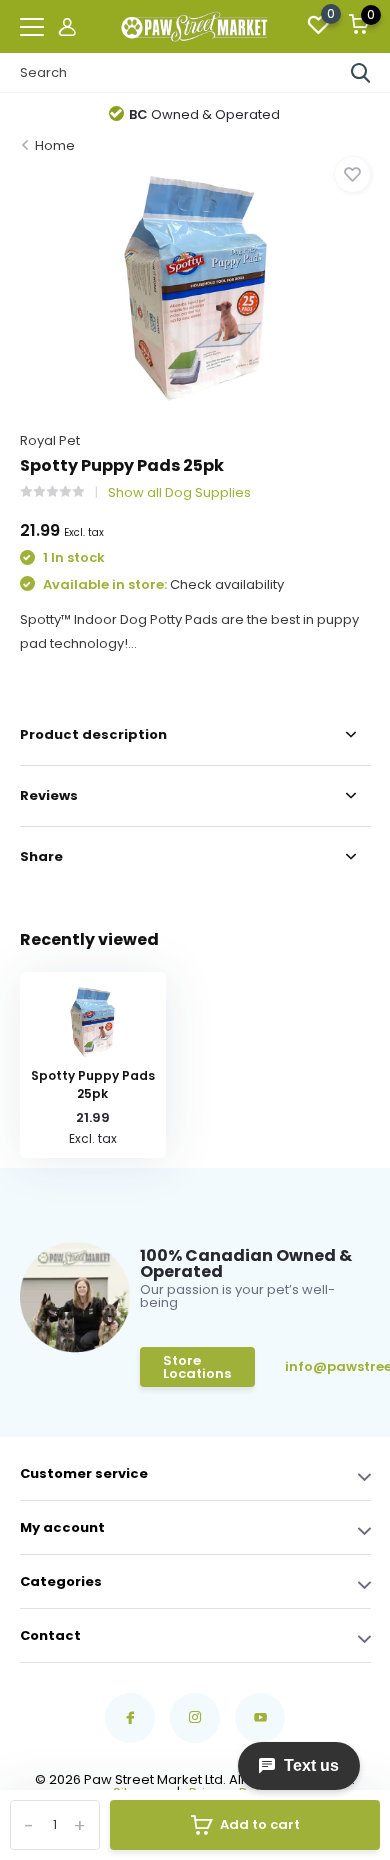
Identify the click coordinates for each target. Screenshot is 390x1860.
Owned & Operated (204, 114)
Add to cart (260, 1824)
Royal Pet (50, 440)
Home (55, 145)
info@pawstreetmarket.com (328, 1366)
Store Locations (197, 1367)
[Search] (361, 73)
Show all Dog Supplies (179, 492)
